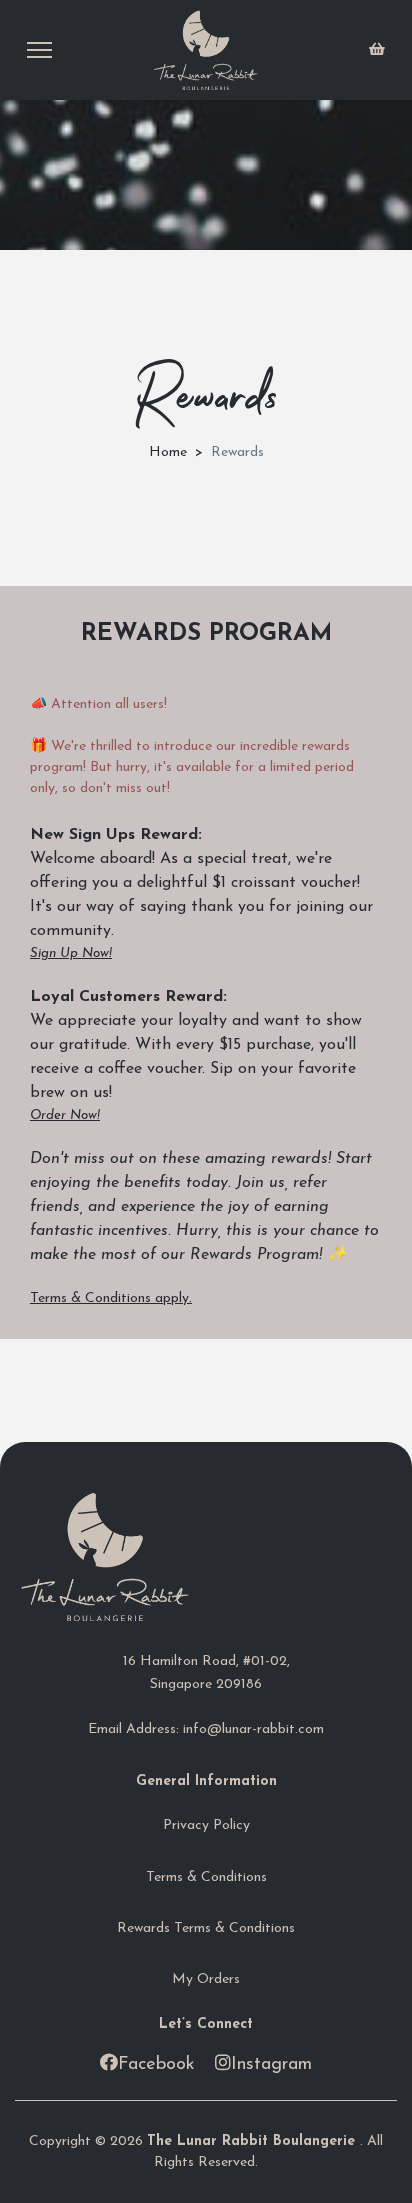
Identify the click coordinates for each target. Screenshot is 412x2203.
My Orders (206, 1979)
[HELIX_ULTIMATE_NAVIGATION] (39, 50)
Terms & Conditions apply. (111, 1298)
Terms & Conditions (206, 1877)
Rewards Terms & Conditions (206, 1928)
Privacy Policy (206, 1825)
